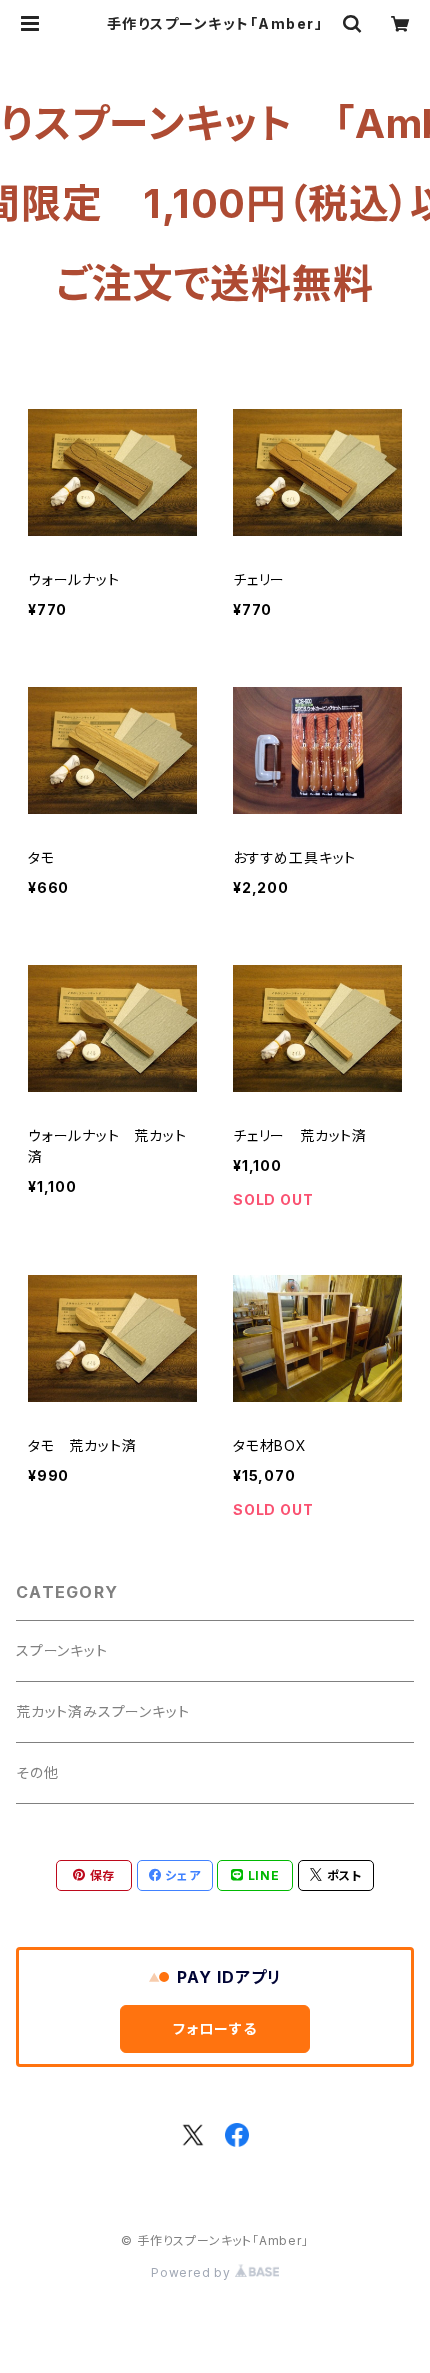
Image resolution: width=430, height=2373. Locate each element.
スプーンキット (62, 1650)
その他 (37, 1772)
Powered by (193, 2272)
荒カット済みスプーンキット (102, 1711)
